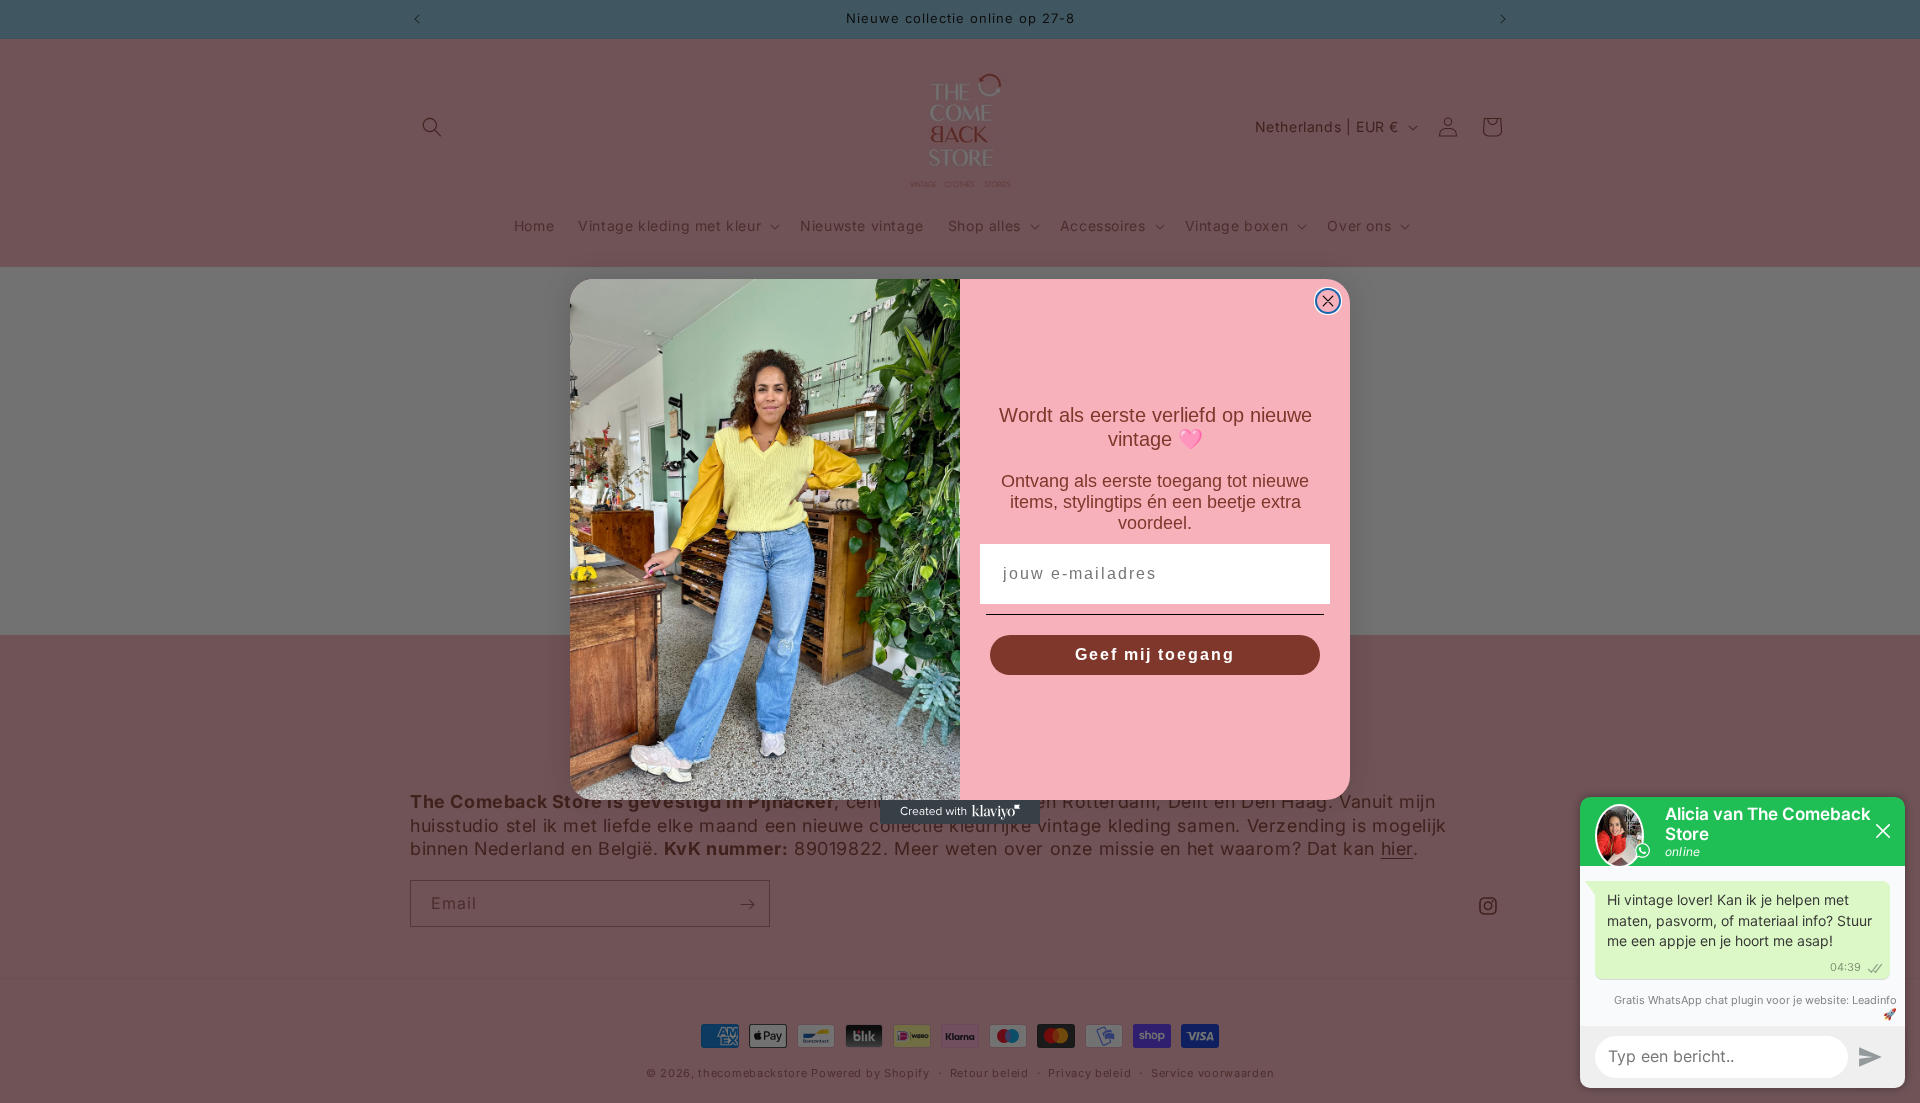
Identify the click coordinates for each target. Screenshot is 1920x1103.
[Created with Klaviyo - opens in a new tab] (960, 812)
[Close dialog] (1328, 301)
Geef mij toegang (1155, 654)
